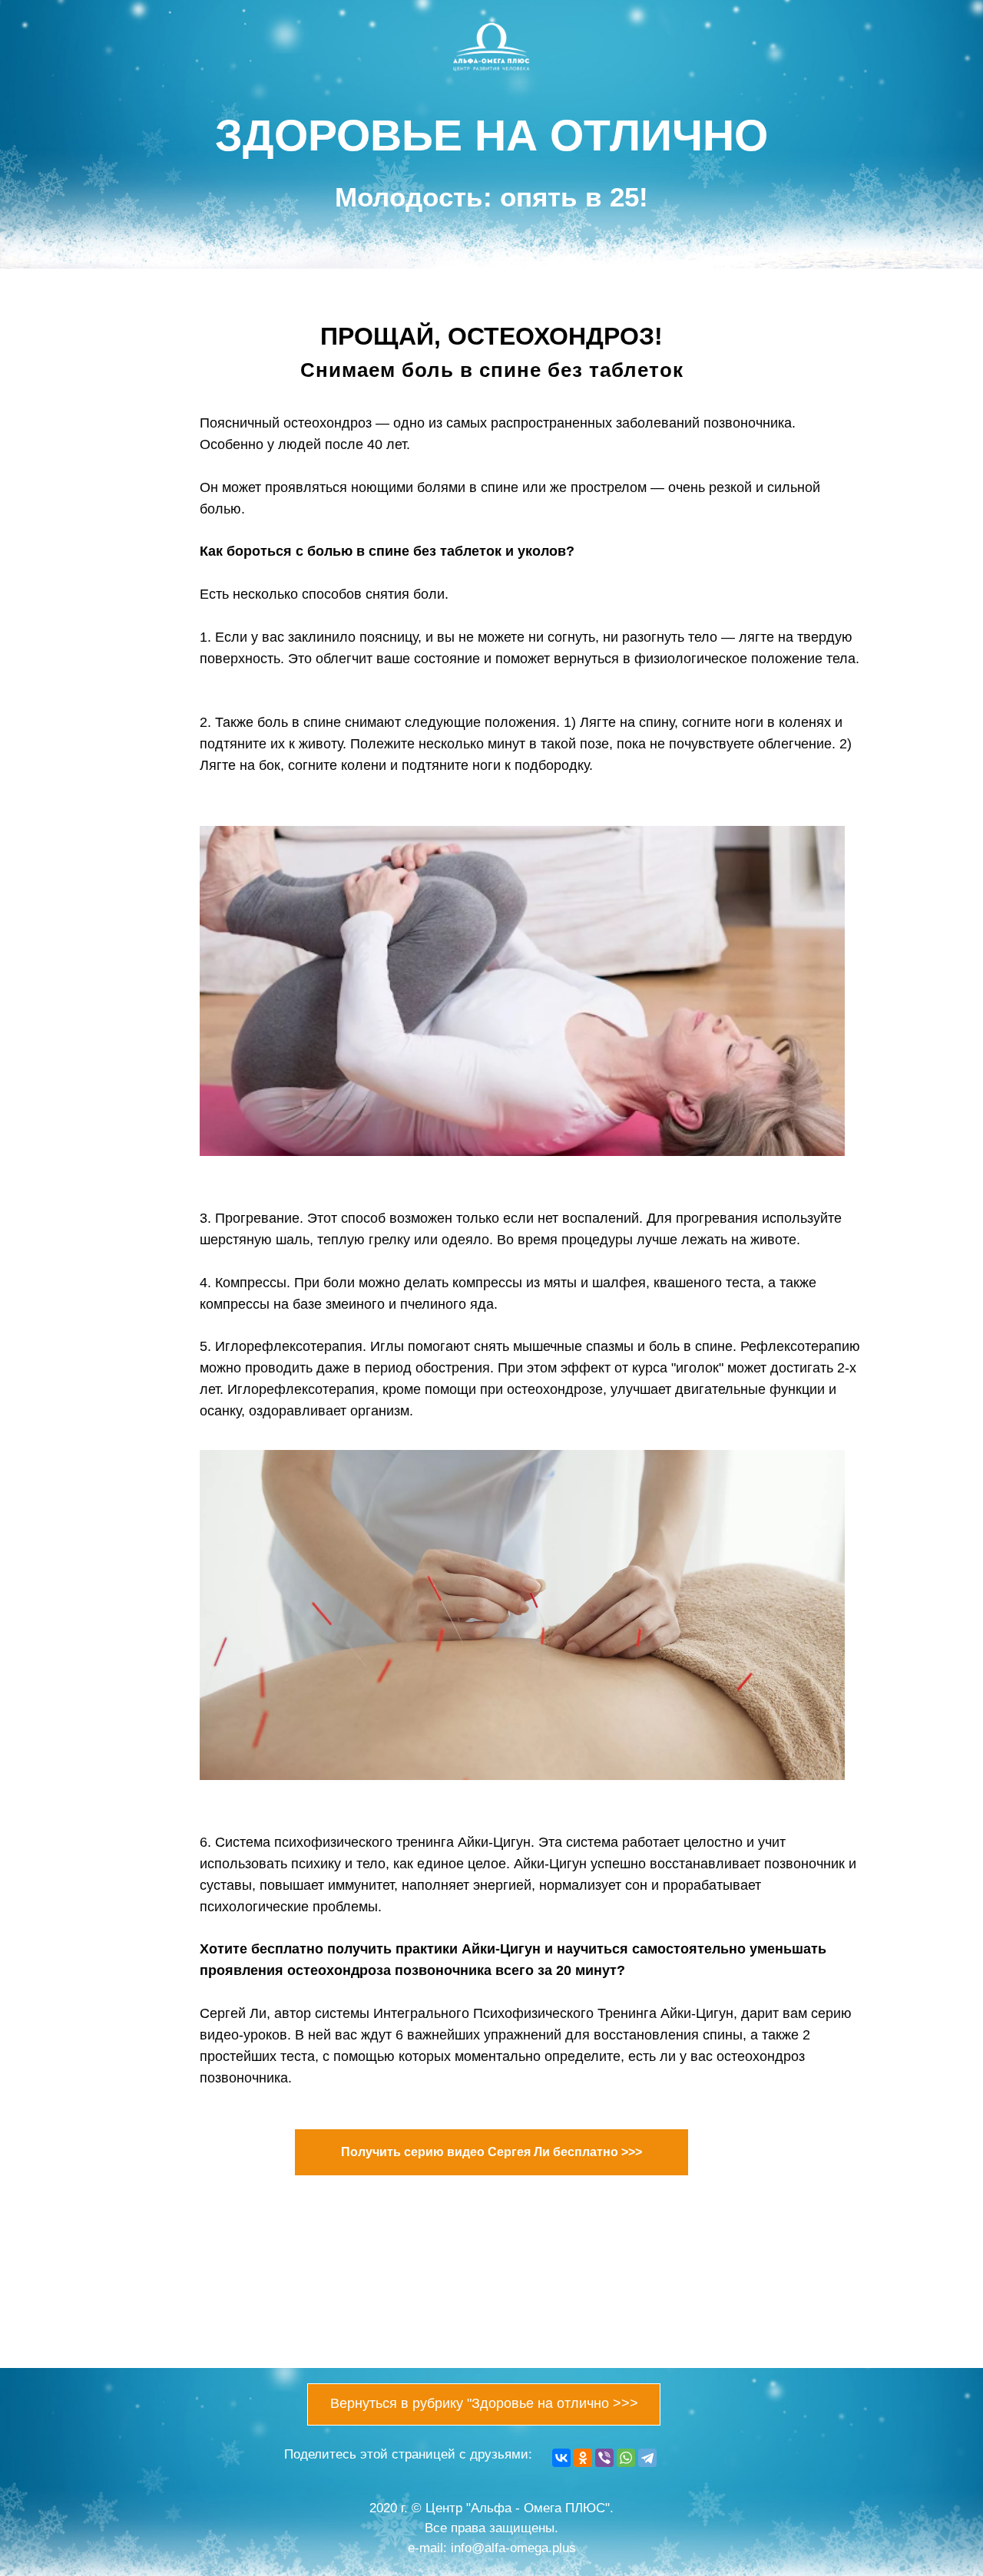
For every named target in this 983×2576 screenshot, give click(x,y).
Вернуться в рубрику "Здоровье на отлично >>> (484, 2403)
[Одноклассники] (583, 2458)
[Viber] (604, 2458)
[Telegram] (647, 2458)
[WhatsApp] (626, 2458)
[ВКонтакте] (561, 2458)
